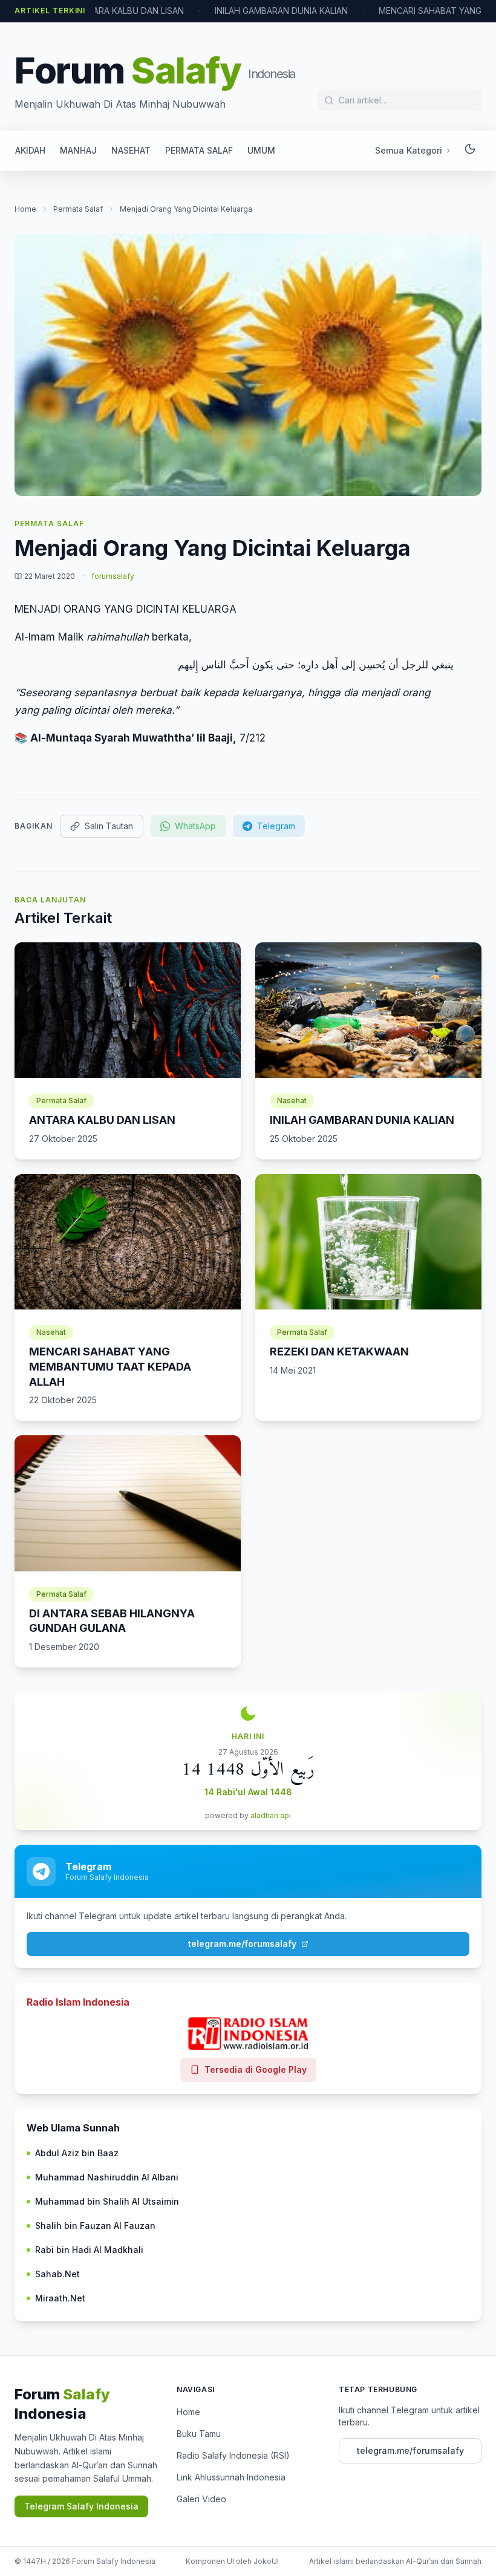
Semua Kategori (409, 150)
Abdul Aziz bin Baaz (77, 2153)
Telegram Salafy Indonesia (81, 2506)
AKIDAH (30, 150)
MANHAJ (78, 150)
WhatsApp (195, 826)
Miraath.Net (60, 2298)
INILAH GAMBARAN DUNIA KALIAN (281, 11)
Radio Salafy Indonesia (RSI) (233, 2455)
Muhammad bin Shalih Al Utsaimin (107, 2201)
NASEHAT (131, 150)
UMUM (261, 150)
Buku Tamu (199, 2434)
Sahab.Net (57, 2274)
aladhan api (271, 1815)
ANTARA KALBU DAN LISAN (130, 11)
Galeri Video (201, 2499)
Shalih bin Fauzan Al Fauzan (95, 2225)
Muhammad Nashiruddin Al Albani (107, 2177)
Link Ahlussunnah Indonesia (231, 2477)
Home (25, 209)
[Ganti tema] (470, 151)
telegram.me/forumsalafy (242, 1944)
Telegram (276, 826)
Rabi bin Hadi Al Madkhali (89, 2250)
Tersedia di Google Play (256, 2069)
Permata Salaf (78, 209)
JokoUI (266, 2561)
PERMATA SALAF (199, 150)
